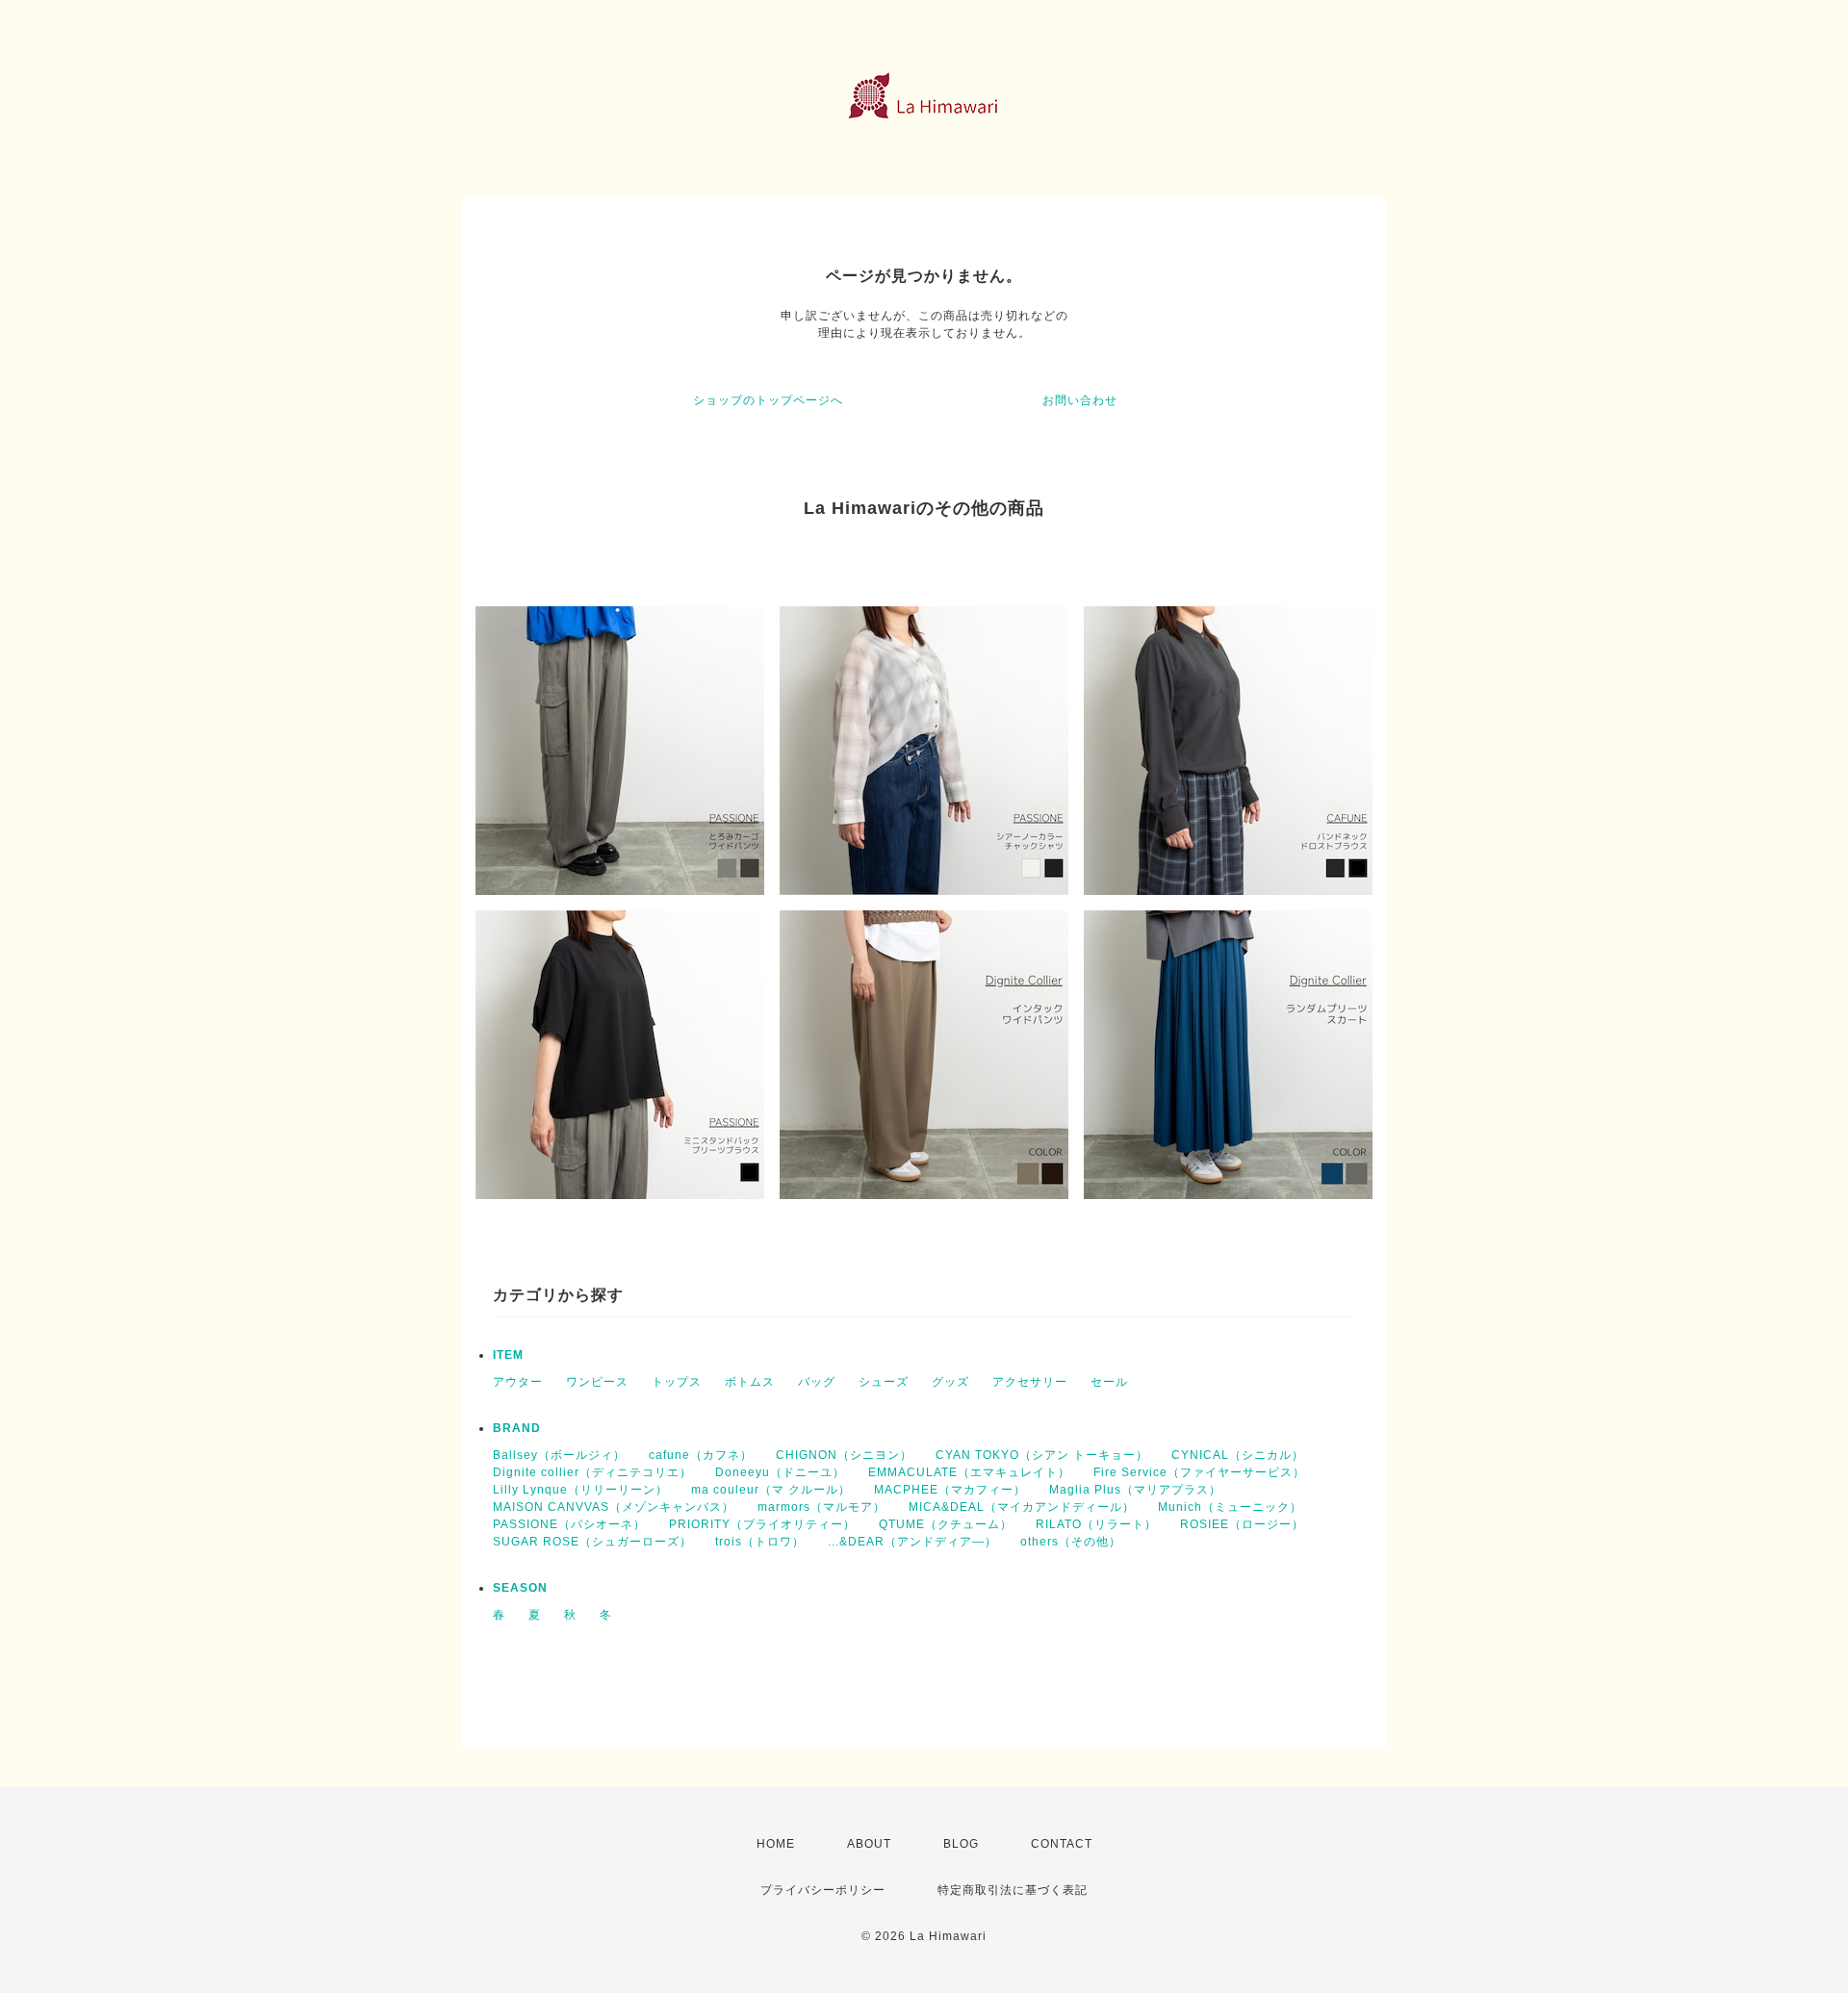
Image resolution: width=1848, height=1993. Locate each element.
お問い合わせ (1080, 400)
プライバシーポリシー (823, 1890)
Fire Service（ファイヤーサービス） (1199, 1472)
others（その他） (1071, 1542)
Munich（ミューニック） (1230, 1507)
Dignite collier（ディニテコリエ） (592, 1472)
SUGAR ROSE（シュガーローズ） (592, 1542)
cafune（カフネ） (701, 1455)
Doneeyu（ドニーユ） (780, 1472)
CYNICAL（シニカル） (1238, 1455)
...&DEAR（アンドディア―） (912, 1542)
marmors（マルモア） (821, 1507)
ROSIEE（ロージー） (1242, 1524)
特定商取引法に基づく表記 (1013, 1890)
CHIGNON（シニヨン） (844, 1455)
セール (1109, 1382)
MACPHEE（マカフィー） (950, 1490)
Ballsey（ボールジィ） (559, 1455)
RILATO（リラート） (1096, 1524)
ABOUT (869, 1844)
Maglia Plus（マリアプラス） (1135, 1490)
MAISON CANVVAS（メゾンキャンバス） (614, 1507)
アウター (518, 1382)
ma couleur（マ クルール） (771, 1490)
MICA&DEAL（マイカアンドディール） (1022, 1507)
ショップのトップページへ (768, 400)
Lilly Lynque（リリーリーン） (580, 1490)
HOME (776, 1844)
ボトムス (750, 1382)
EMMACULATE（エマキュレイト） (969, 1472)
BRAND (517, 1428)
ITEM (508, 1355)
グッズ (950, 1382)
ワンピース (597, 1382)
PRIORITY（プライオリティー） (762, 1524)
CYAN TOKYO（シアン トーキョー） (1042, 1455)
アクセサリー (1030, 1382)
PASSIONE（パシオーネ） (569, 1524)
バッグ (817, 1382)
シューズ (884, 1382)
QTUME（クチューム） (946, 1524)
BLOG (961, 1844)
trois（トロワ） (760, 1542)
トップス (677, 1382)
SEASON (520, 1588)
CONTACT (1062, 1844)
